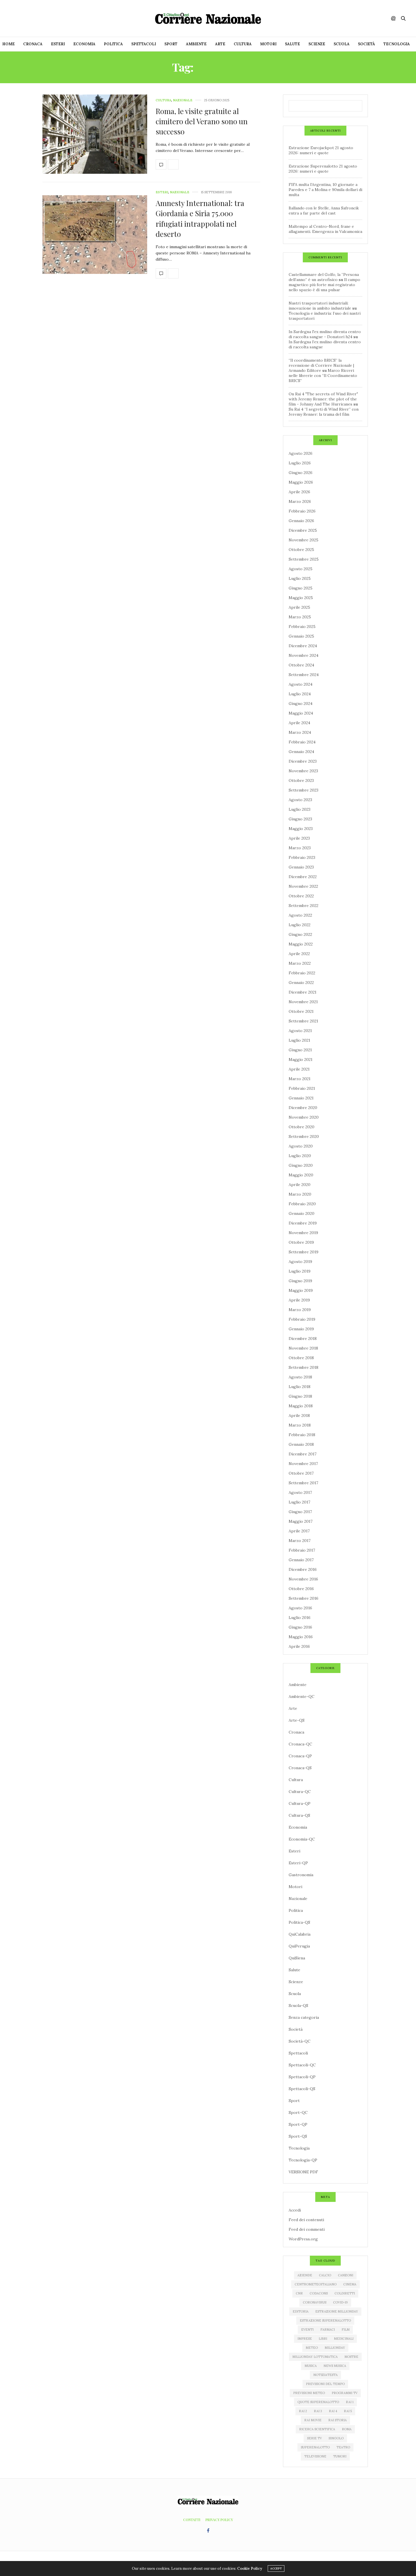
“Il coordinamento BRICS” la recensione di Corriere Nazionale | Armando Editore (321, 365)
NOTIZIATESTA (325, 2375)
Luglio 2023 (300, 809)
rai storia (337, 2420)
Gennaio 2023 (301, 867)
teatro (343, 2447)
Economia (84, 44)
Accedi (295, 2210)
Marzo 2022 (300, 963)
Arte (220, 44)
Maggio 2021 (301, 1059)
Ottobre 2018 (301, 1358)
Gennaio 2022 (301, 983)
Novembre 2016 (303, 1579)
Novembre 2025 (304, 540)
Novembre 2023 (303, 771)
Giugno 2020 (301, 1165)
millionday (335, 2348)
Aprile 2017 (299, 1531)
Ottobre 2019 (301, 1242)
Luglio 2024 (300, 694)
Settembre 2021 (303, 1021)
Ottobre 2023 (301, 780)
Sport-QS (298, 2136)
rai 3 (318, 2411)
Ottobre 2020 (302, 1127)
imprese (305, 2339)
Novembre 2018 (303, 1348)
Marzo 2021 (300, 1079)
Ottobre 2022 (301, 896)
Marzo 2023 (300, 848)
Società (366, 44)
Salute (292, 44)
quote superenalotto (318, 2402)
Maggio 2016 (301, 1637)
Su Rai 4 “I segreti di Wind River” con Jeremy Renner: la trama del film (324, 412)
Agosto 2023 (300, 800)
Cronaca (33, 44)
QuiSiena (297, 1958)
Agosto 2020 (301, 1146)
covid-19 (340, 2302)
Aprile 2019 (299, 1300)
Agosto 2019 (300, 1262)
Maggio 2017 (301, 1521)
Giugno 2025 (301, 588)
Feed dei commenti (307, 2229)
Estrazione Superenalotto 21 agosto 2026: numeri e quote (323, 169)
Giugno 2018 (300, 1396)
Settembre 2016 (304, 1598)
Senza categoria (304, 2017)
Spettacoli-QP (302, 2077)
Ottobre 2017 (301, 1473)
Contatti (192, 2520)
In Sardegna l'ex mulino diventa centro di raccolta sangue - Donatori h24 (325, 334)
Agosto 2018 (300, 1377)
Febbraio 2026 (302, 511)
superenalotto (315, 2447)
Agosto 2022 (300, 915)
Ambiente (196, 44)
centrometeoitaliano (316, 2284)
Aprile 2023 (299, 838)
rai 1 (350, 2402)
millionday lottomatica (315, 2357)
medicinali (344, 2339)
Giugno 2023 (300, 819)
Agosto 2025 (301, 569)
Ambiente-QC (302, 1696)
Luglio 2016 (300, 1618)
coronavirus (315, 2302)
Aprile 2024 (299, 723)
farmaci (328, 2330)
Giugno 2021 (300, 1050)
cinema (350, 2284)
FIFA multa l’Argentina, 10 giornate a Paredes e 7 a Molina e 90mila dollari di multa (325, 190)
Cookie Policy (250, 2569)
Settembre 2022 (304, 906)
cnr (299, 2293)
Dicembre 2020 (303, 1108)
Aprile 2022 (299, 954)
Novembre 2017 (303, 1464)
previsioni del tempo (325, 2384)
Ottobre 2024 (301, 665)
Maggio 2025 (301, 598)
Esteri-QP (298, 1863)
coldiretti (345, 2293)
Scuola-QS (298, 2006)
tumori (340, 2456)
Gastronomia (301, 1875)
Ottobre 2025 (301, 550)
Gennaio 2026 (301, 521)
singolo (336, 2438)
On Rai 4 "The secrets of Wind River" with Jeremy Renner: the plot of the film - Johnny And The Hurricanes (323, 399)
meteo (312, 2348)
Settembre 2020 (304, 1136)
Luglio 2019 (300, 1271)
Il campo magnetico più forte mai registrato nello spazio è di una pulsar (324, 285)
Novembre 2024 (304, 655)
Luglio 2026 (300, 463)
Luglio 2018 (300, 1387)
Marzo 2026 (300, 501)
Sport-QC (298, 2112)
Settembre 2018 (304, 1367)
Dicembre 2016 (303, 1569)
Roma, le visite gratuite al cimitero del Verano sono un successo (202, 121)
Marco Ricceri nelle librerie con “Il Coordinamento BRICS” (323, 376)
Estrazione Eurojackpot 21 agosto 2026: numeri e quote (321, 150)
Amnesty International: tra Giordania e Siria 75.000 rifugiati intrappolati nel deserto (200, 218)
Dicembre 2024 (303, 646)
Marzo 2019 (300, 1310)
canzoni (346, 2275)
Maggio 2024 (301, 713)
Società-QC (300, 2041)
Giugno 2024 (301, 703)
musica (311, 2366)
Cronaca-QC (300, 1744)
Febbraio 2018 (302, 1435)
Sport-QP (298, 2124)
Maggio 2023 (301, 829)
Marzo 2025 (300, 617)
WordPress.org (303, 2239)
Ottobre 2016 (301, 1589)
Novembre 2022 (303, 886)
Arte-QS (297, 1720)
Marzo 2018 (300, 1425)
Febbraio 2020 (302, 1204)
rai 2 (303, 2411)
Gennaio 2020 (302, 1213)
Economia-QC (302, 1839)
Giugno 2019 (300, 1281)
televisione (315, 2456)
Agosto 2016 (300, 1608)
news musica (335, 2366)
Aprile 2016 (299, 1646)
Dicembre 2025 (303, 530)
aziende (305, 2275)
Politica (113, 44)
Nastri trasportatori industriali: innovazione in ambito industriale (320, 306)
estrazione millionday (337, 2311)
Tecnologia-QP (303, 2160)
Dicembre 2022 (303, 877)
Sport (171, 44)
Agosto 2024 (301, 684)
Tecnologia (397, 44)
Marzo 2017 (300, 1541)
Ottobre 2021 (301, 1011)
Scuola (342, 44)
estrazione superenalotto (325, 2320)
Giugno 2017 (300, 1512)
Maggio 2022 (301, 944)
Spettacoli (144, 44)
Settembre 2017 (303, 1483)
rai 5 (348, 2411)
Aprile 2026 (299, 492)
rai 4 (333, 2411)
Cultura (243, 44)
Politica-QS (299, 1922)
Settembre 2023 (304, 790)
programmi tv (345, 2393)
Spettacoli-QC (302, 2065)
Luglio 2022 (300, 925)
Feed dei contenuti (306, 2220)
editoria (301, 2311)
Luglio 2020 (300, 1156)
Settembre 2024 (304, 675)
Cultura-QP (300, 1803)
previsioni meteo (309, 2393)
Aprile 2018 (299, 1415)
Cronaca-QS (300, 1768)
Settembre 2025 (304, 559)
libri (323, 2339)
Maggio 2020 (301, 1175)
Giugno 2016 (300, 1627)
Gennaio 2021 (301, 1098)
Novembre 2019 (303, 1233)
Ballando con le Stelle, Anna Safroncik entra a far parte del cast (324, 211)
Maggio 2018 (301, 1406)
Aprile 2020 (300, 1185)
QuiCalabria (300, 1934)
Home (8, 44)
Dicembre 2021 (303, 992)
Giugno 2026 (301, 473)
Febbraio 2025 (302, 627)
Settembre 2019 (304, 1252)
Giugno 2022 (300, 934)
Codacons (319, 2293)
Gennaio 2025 (301, 636)
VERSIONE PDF (303, 2172)
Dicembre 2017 (303, 1454)
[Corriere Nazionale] (208, 18)
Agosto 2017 (300, 1492)
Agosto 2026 (301, 453)
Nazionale (183, 100)
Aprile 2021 (299, 1069)
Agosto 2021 (300, 1031)
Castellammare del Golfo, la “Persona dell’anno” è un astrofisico (324, 277)
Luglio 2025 (300, 578)
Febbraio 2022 (302, 973)
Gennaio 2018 (301, 1444)
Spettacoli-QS (302, 2089)
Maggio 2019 (301, 1290)
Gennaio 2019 (301, 1329)
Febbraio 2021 (302, 1088)
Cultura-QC (300, 1792)
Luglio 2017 (299, 1502)
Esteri (58, 44)
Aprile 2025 (299, 607)
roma (347, 2429)
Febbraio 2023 (302, 857)
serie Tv (314, 2438)
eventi (307, 2330)
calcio (325, 2275)
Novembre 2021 (303, 1002)
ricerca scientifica (317, 2429)
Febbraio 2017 (302, 1550)
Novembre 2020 (304, 1117)
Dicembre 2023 (303, 761)
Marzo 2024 (300, 732)
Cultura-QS (299, 1815)
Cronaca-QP (300, 1756)
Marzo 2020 (300, 1194)
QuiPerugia (299, 1946)
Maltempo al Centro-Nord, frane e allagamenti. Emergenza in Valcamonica (325, 229)
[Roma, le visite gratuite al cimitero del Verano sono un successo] (95, 134)
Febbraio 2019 (302, 1319)
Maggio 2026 (301, 482)
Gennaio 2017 (301, 1560)
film (346, 2330)
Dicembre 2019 (303, 1223)
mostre (351, 2357)
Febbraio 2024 (302, 742)
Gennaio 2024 (301, 752)
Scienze (317, 44)
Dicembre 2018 (303, 1339)
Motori (268, 44)
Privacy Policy (219, 2520)
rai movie (313, 2420)
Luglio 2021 (299, 1040)
